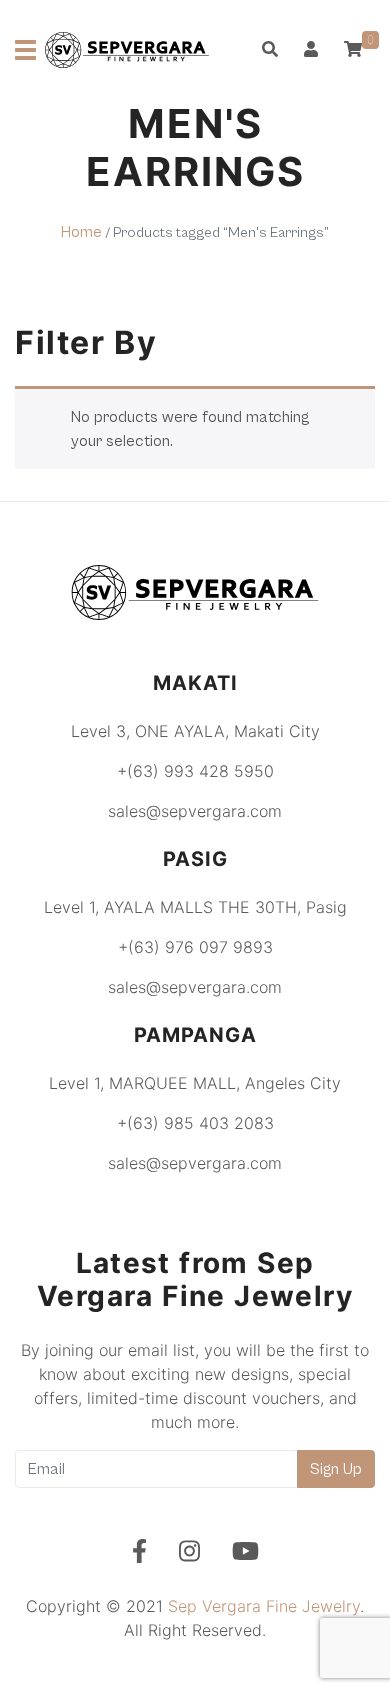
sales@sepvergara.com (195, 811)
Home (81, 232)
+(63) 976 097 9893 (195, 947)
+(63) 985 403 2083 (195, 1123)
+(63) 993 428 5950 (195, 771)
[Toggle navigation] (25, 50)
